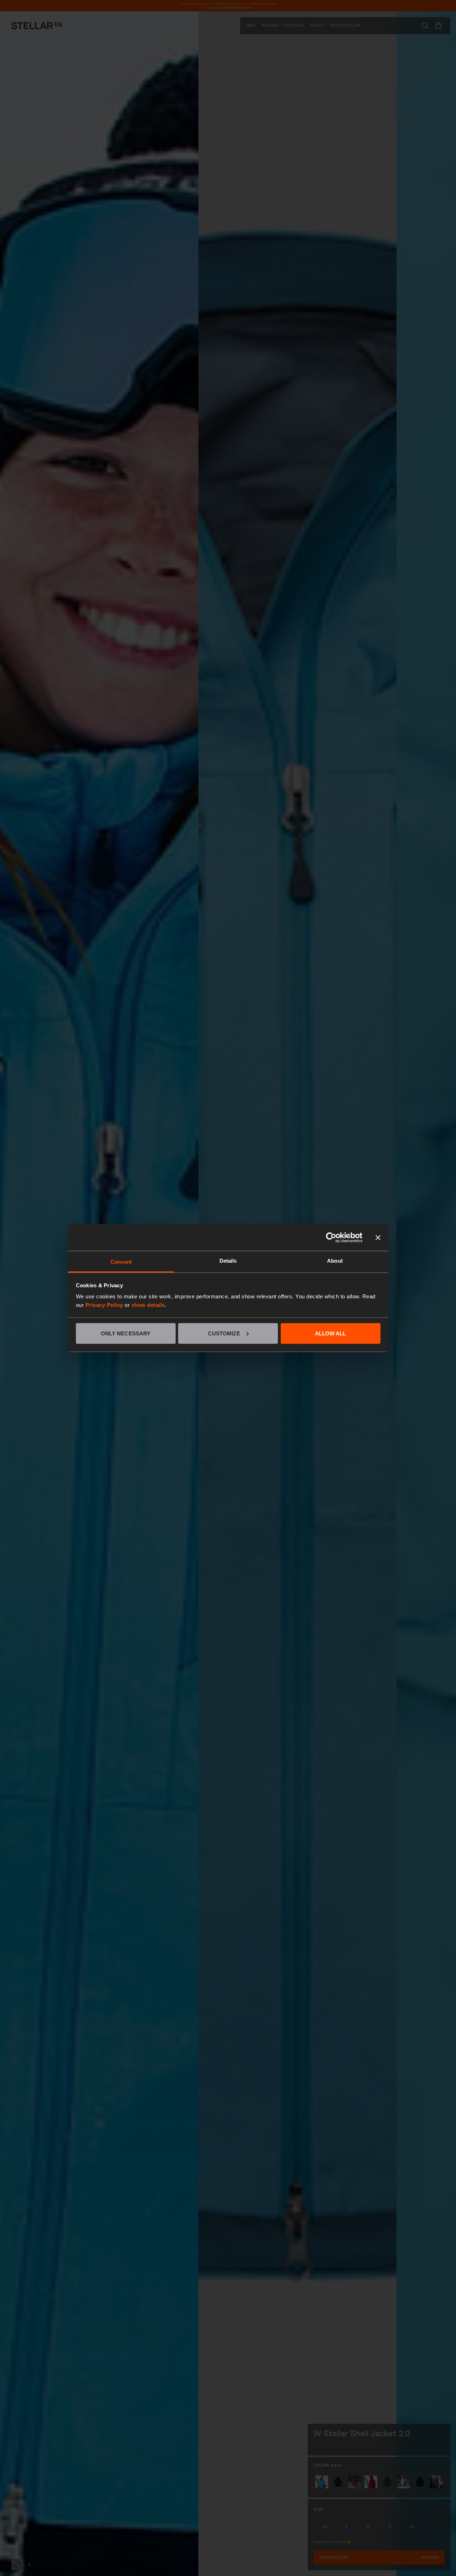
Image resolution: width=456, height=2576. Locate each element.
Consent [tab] (121, 1262)
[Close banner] (378, 1237)
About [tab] (335, 1261)
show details (148, 1305)
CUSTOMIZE (224, 1333)
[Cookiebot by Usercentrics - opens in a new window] (331, 1237)
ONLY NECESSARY (126, 1333)
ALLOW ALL (331, 1333)
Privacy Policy (104, 1305)
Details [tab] (228, 1261)
